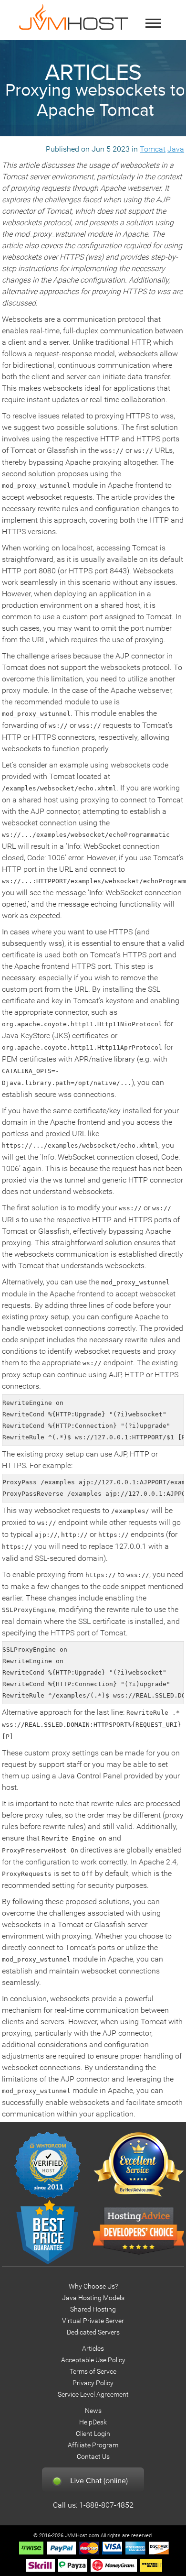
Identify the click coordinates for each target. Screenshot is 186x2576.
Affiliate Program (93, 2445)
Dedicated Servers (93, 2332)
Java (176, 149)
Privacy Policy (93, 2383)
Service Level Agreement (93, 2395)
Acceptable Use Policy (93, 2360)
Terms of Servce (93, 2372)
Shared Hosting (93, 2309)
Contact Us (93, 2457)
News (93, 2411)
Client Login (93, 2434)
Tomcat (153, 149)
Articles (93, 2349)
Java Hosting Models (93, 2298)
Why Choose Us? (93, 2286)
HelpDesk (93, 2422)
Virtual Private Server (93, 2321)
